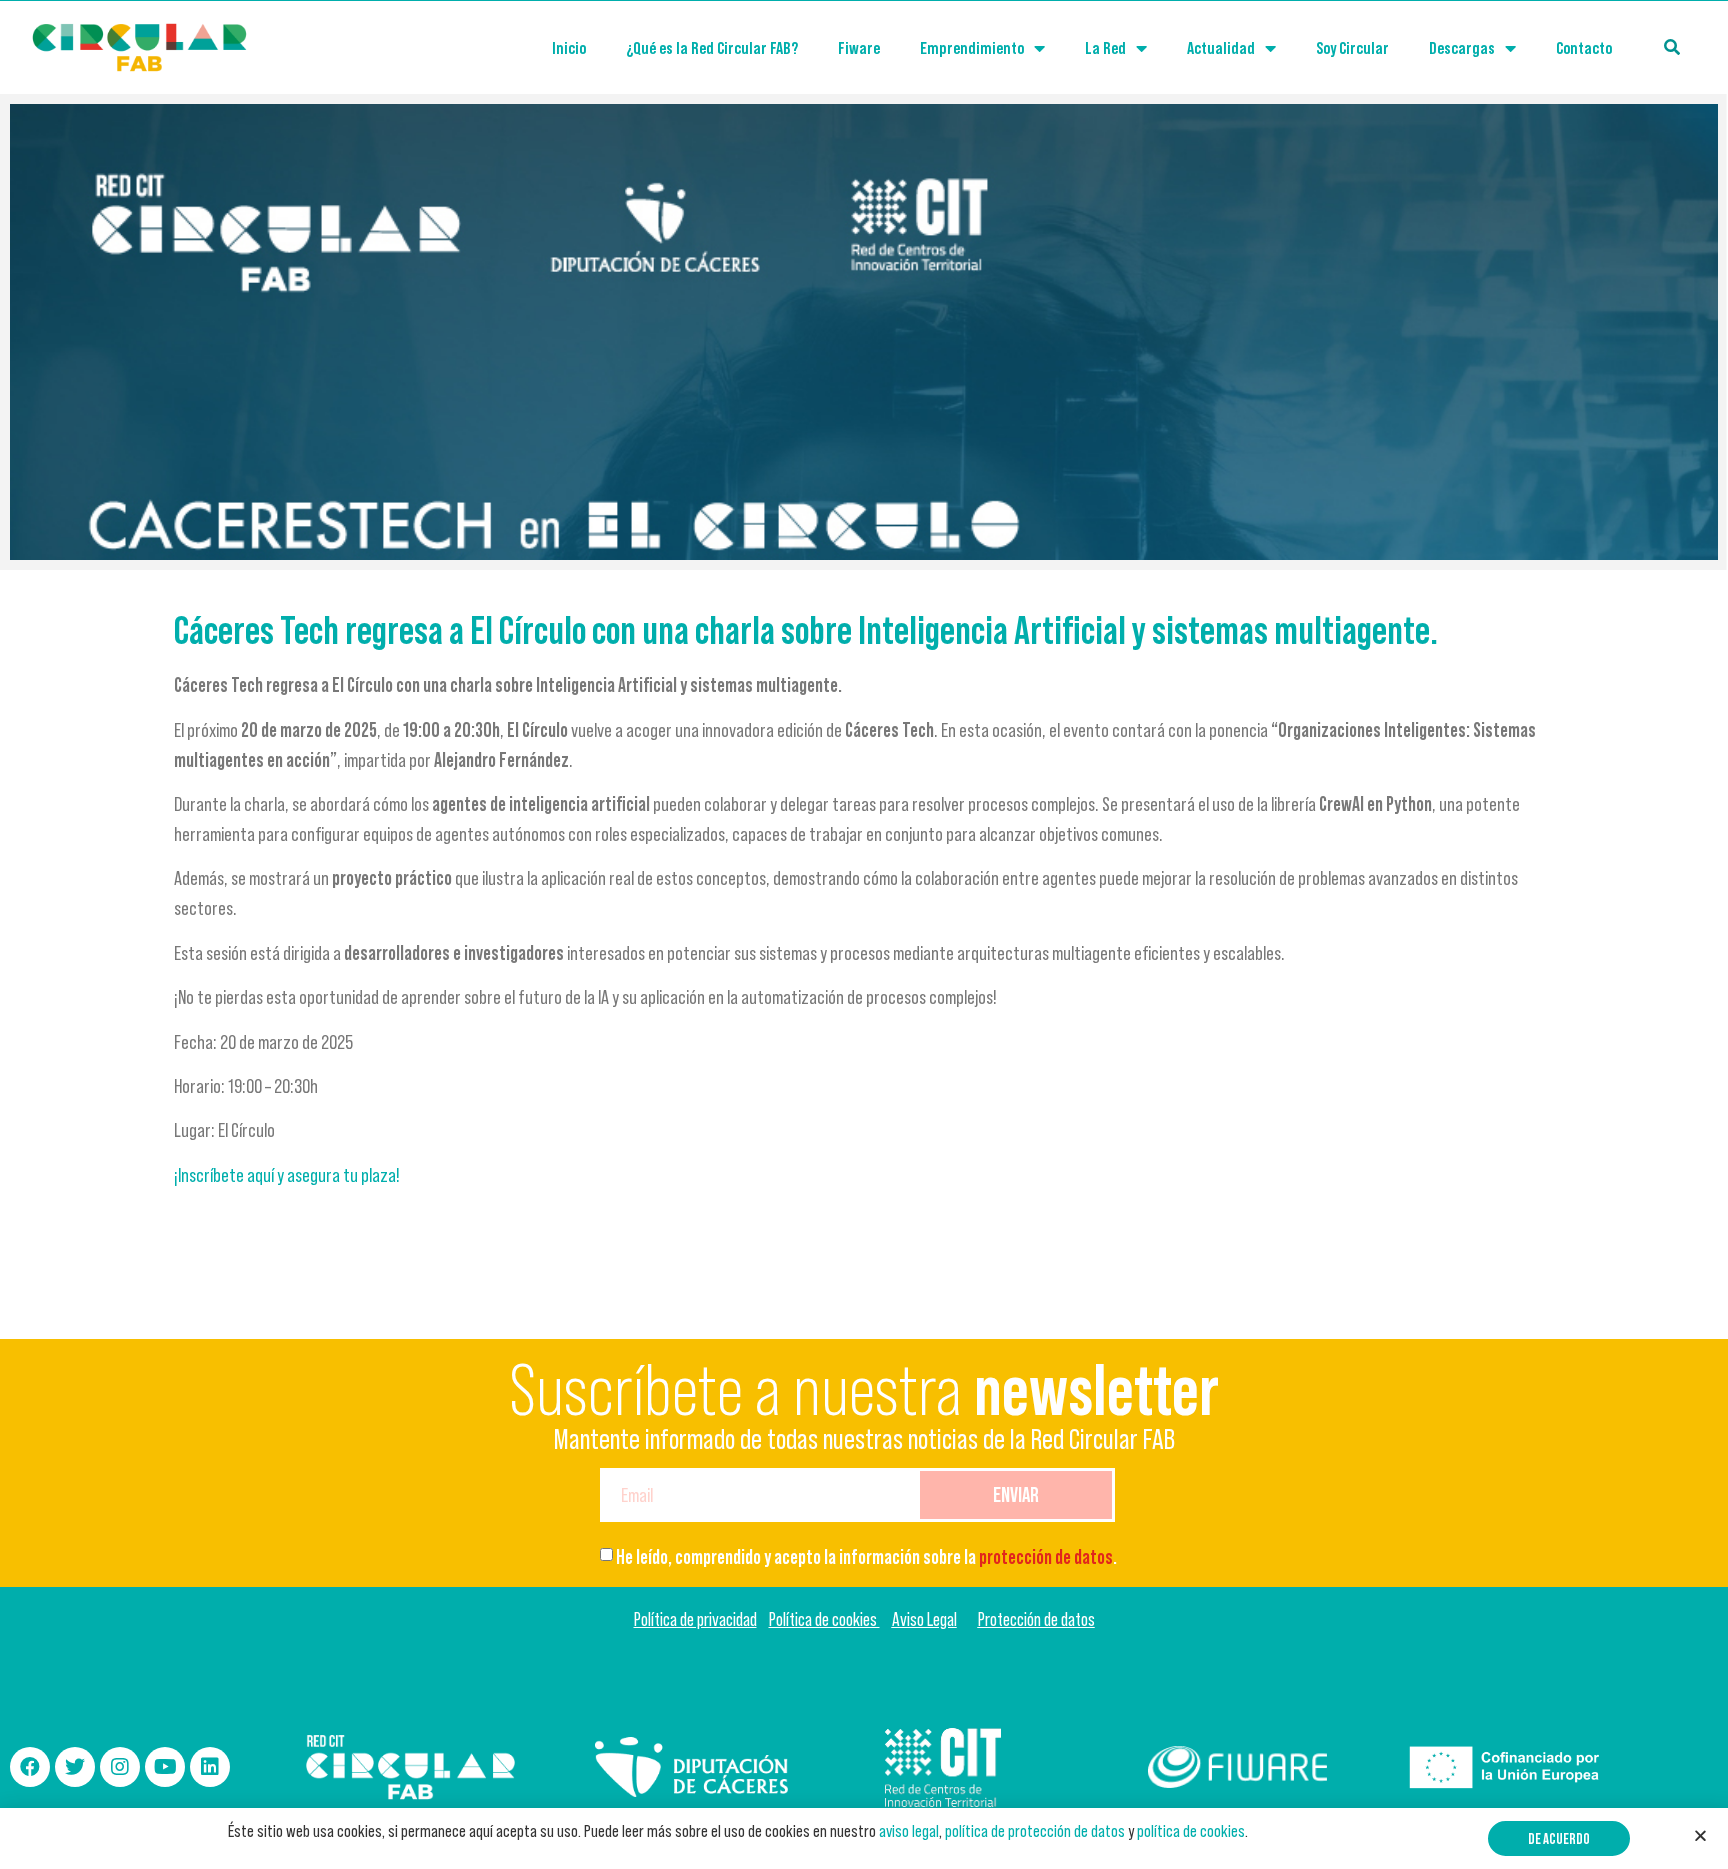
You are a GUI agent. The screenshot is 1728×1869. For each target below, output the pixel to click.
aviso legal (909, 1831)
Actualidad (1221, 48)
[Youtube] (165, 1767)
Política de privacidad (695, 1619)
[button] (1559, 1838)
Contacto (1584, 48)
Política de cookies (824, 1619)
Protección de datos (1036, 1619)
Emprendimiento (972, 48)
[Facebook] (30, 1767)
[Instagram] (120, 1767)
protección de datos (1046, 1557)
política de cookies (1191, 1831)
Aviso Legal (924, 1619)
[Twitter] (75, 1767)
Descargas (1462, 48)
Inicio (569, 48)
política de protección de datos (1035, 1831)
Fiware (859, 48)
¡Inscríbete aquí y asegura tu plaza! (287, 1175)
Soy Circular (1352, 48)
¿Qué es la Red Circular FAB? (712, 48)
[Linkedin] (210, 1767)
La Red (1105, 48)
